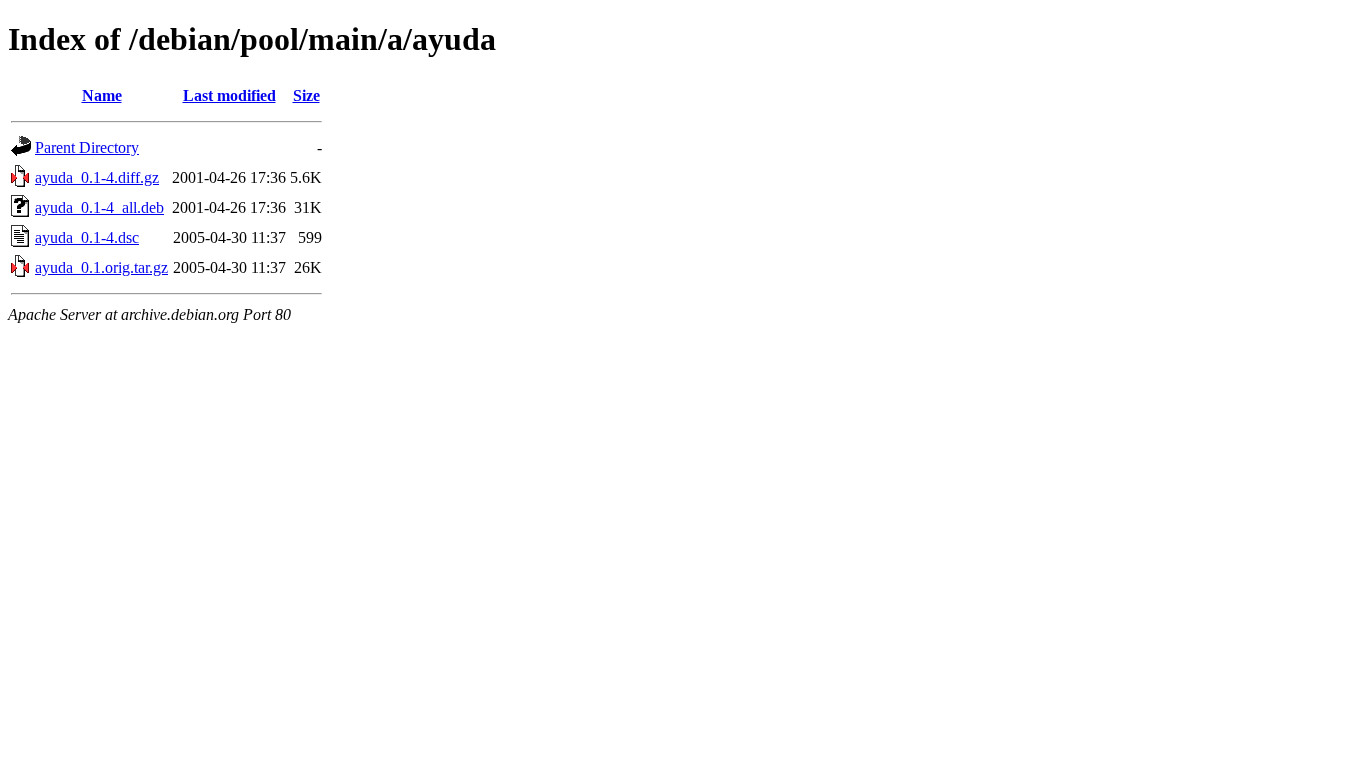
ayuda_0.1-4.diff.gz (97, 177)
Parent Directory (87, 147)
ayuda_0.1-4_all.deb (99, 207)
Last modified (229, 95)
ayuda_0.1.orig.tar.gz (101, 267)
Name (102, 95)
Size (306, 95)
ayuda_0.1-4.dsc (87, 237)
